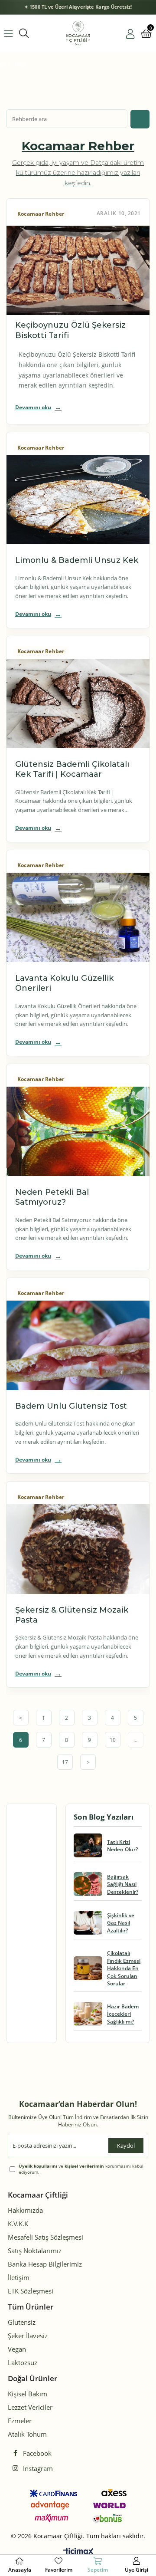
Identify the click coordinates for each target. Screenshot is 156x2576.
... (135, 1740)
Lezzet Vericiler (30, 2407)
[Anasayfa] (8, 65)
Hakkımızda (25, 2210)
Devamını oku (33, 407)
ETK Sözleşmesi (31, 2291)
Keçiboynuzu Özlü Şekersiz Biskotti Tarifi (70, 330)
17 (65, 1762)
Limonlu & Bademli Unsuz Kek (77, 560)
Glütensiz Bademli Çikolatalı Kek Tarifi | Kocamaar (72, 769)
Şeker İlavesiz (28, 2336)
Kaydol (126, 2146)
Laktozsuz (23, 2362)
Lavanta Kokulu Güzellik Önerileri (64, 983)
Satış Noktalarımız (35, 2251)
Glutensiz (22, 2322)
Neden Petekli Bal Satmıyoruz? (52, 1197)
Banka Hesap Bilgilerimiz (45, 2264)
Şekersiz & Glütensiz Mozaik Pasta (72, 1615)
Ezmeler (20, 2421)
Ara (140, 119)
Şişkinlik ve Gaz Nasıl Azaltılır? (121, 1923)
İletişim (19, 2277)
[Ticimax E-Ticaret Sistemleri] (78, 2552)
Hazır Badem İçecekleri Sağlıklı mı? (123, 2014)
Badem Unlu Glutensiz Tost (71, 1406)
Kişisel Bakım (28, 2394)
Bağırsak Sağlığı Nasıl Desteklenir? (123, 1884)
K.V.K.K (18, 2224)
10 (113, 1740)
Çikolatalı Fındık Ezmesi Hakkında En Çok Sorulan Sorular (124, 1968)
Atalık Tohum (27, 2434)
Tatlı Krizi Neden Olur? (122, 1846)
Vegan (17, 2349)
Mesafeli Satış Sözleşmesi (45, 2237)
